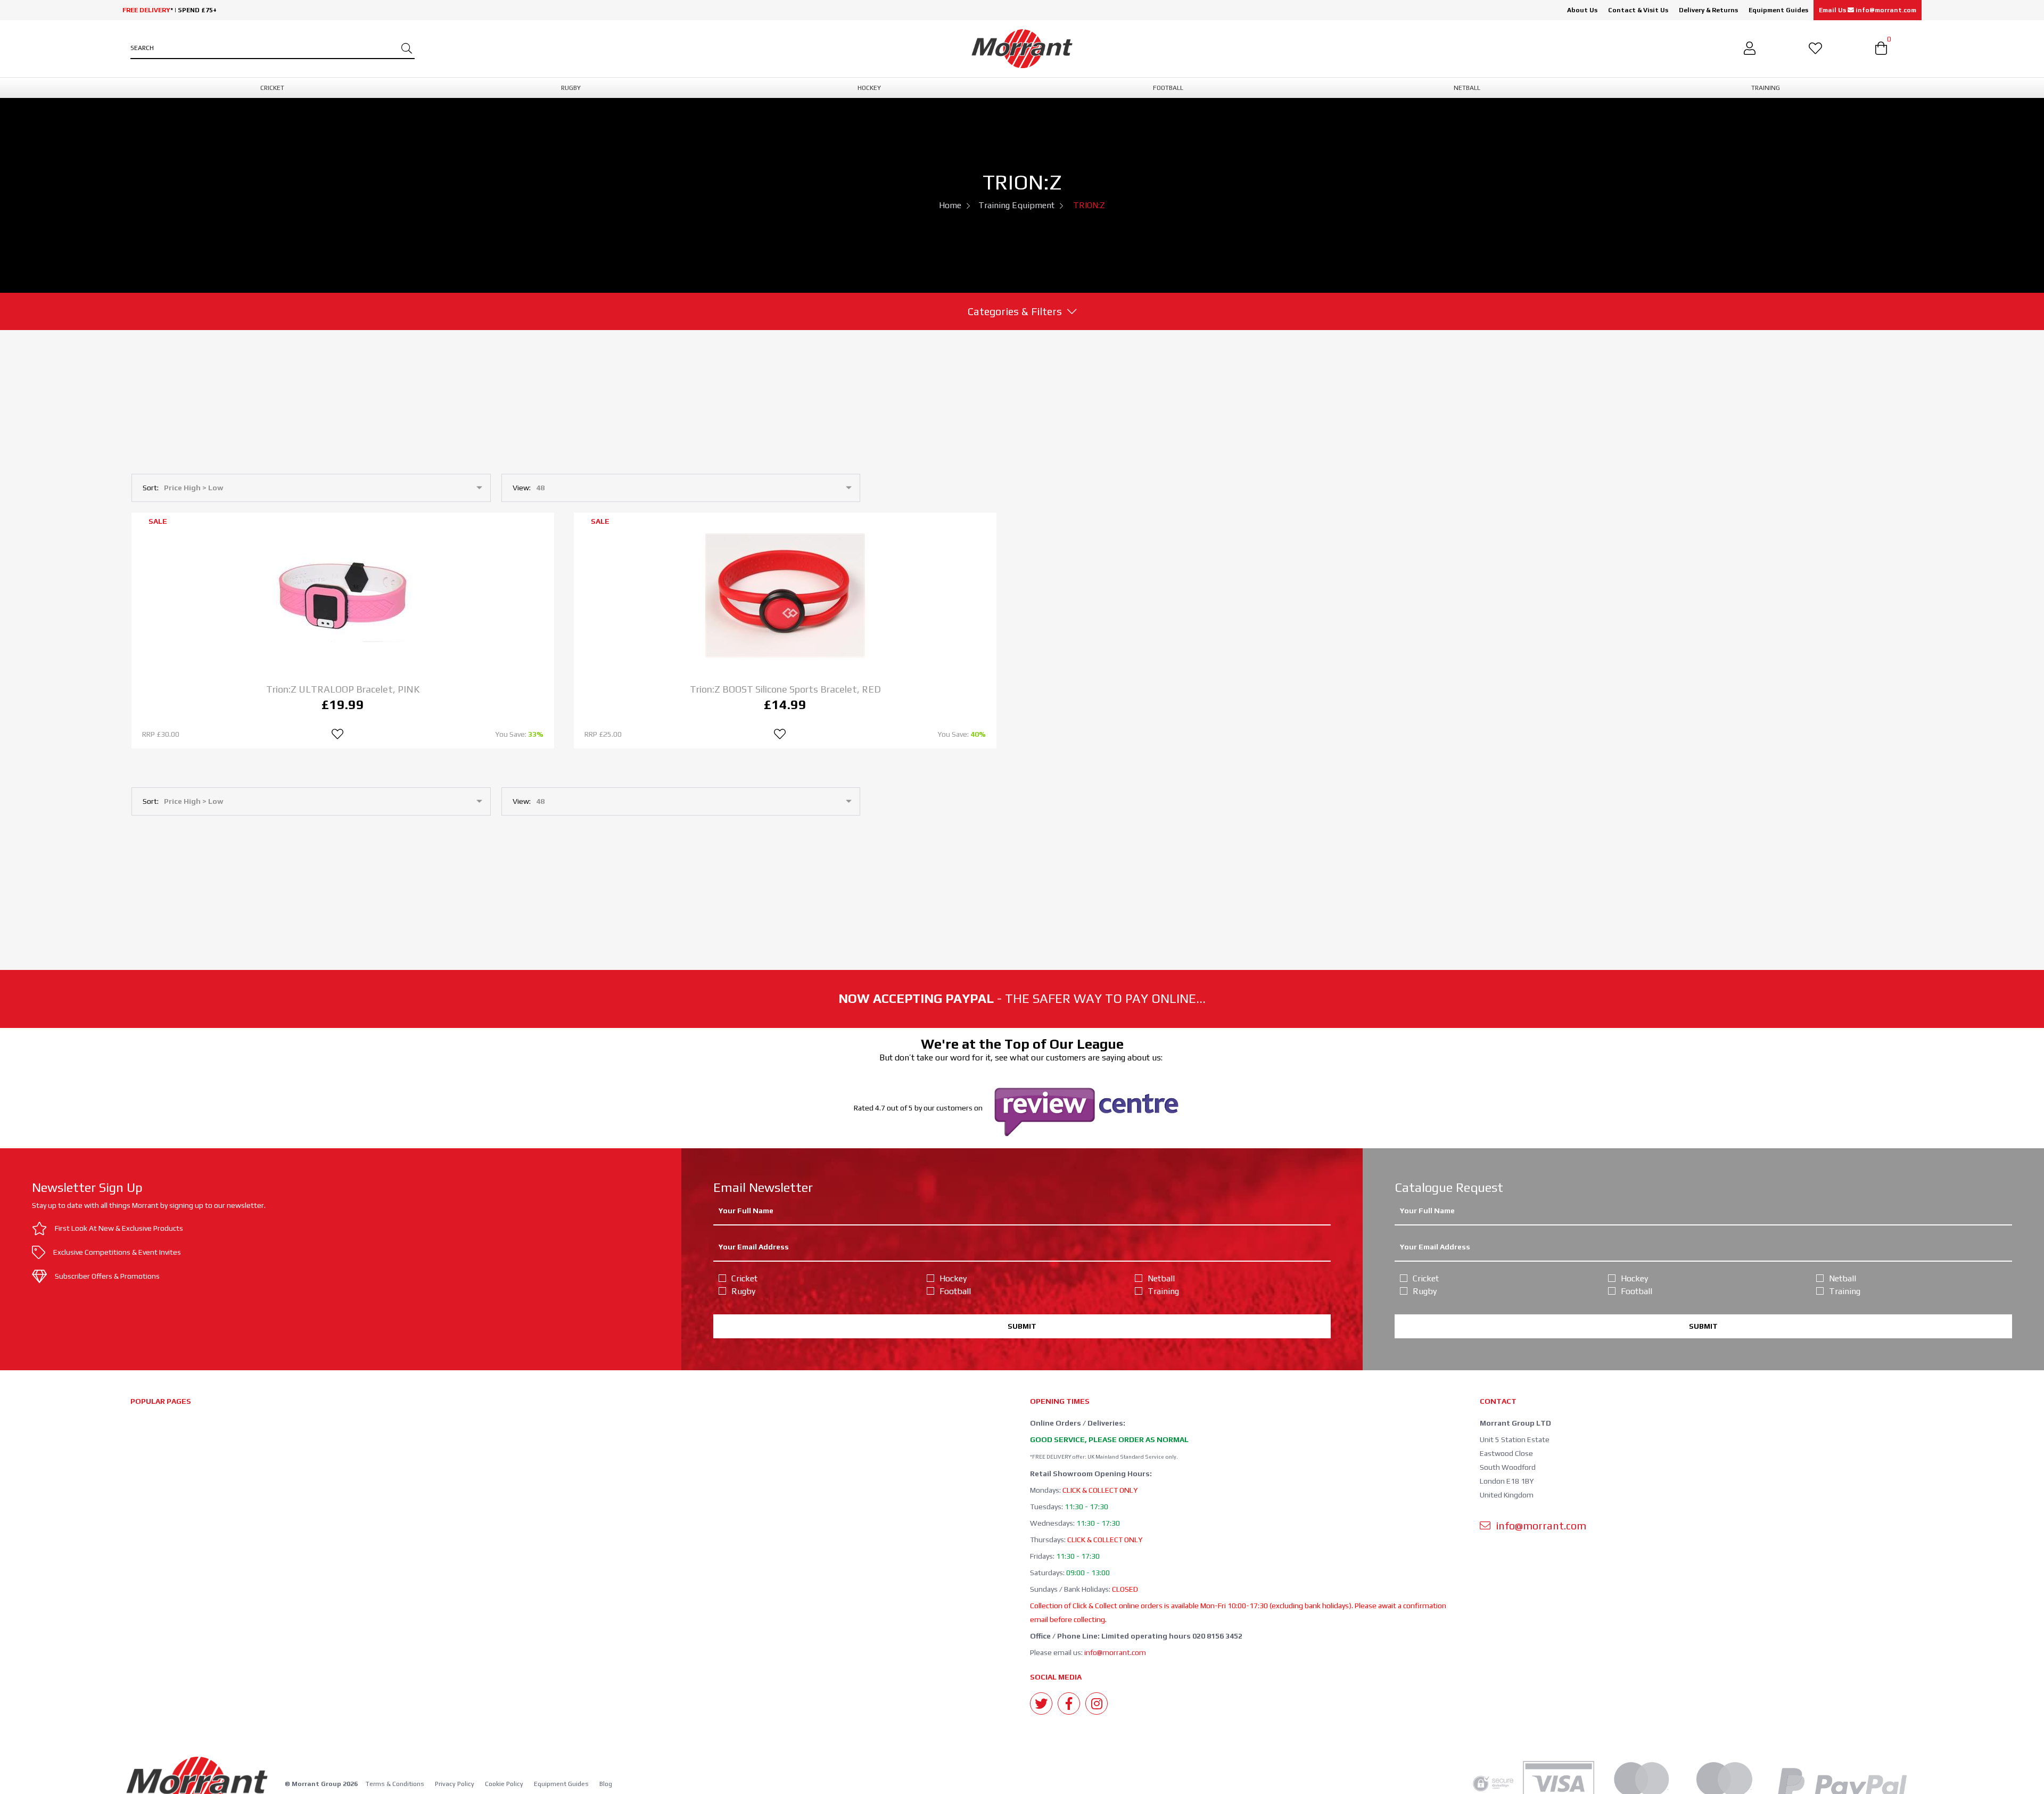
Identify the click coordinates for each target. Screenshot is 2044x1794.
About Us (1582, 10)
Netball (1161, 1278)
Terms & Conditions (395, 1784)
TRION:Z (1089, 205)
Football (955, 1291)
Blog (606, 1784)
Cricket (744, 1278)
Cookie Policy (504, 1784)
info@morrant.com (1115, 1652)
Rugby (743, 1291)
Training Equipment (1016, 205)
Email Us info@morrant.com (1868, 10)
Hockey (953, 1278)
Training (1163, 1291)
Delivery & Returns (1708, 10)
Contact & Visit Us (1638, 10)
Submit (1022, 1326)
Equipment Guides (1778, 10)
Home (950, 205)
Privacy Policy (455, 1784)
